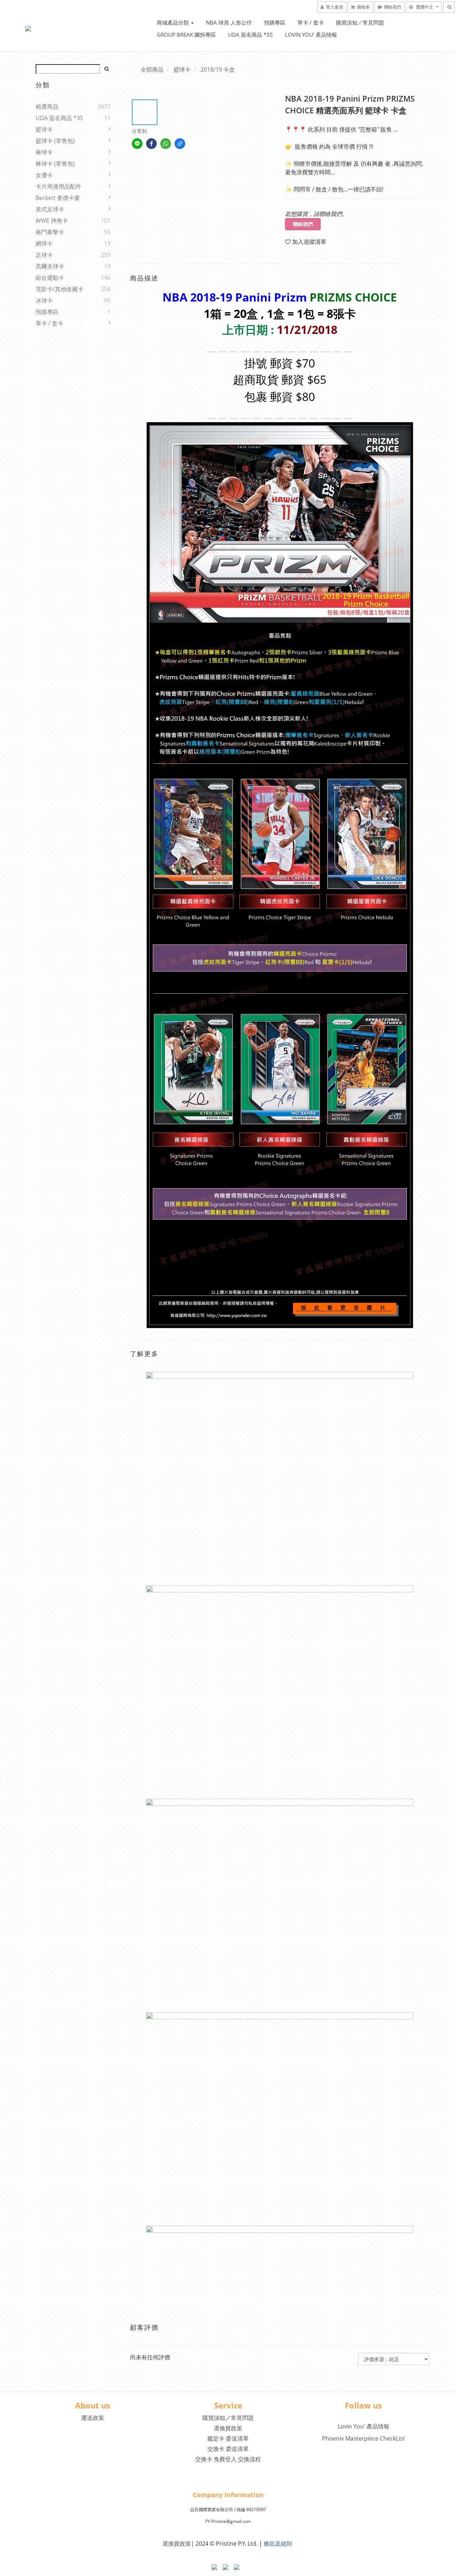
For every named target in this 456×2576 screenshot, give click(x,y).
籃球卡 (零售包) (55, 141)
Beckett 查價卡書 (58, 198)
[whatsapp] (166, 144)
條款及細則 (278, 2544)
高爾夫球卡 (50, 266)
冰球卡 (44, 300)
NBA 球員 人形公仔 (229, 22)
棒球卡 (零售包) (55, 164)
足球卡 (44, 255)
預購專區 (275, 22)
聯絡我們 (303, 224)
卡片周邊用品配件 (58, 186)
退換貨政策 (228, 2428)
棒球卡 (44, 152)
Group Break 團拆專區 (186, 35)
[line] (137, 144)
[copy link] (180, 144)
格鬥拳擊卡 (50, 232)
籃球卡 (44, 129)
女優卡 (44, 175)
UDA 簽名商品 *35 (250, 35)
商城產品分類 (173, 22)
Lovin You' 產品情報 (311, 35)
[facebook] (151, 144)
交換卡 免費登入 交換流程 (228, 2459)
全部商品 (152, 69)
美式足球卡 (50, 209)
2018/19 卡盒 (218, 69)
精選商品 (47, 107)
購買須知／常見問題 (360, 22)
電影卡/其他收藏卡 (59, 289)
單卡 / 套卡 (311, 22)
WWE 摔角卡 (52, 221)
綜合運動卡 (50, 278)
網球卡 (44, 243)
